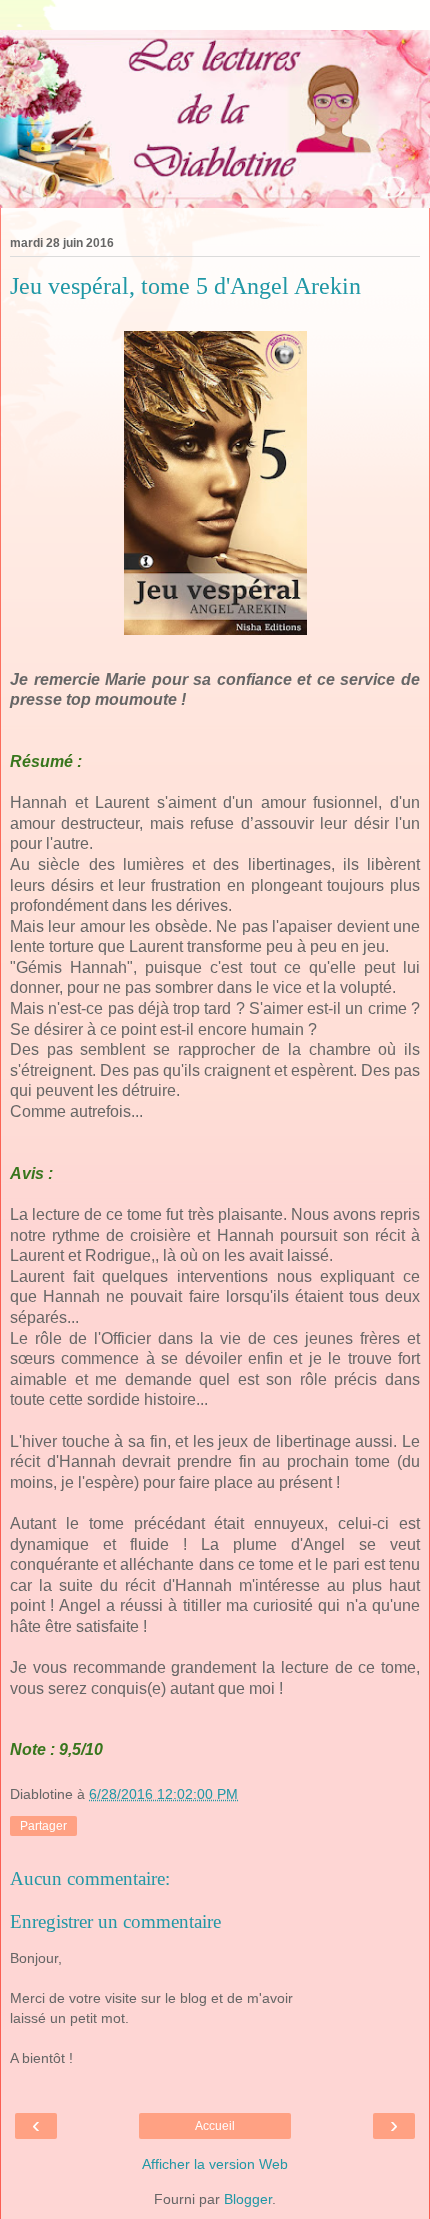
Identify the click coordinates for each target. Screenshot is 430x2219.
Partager (43, 1826)
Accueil (215, 2126)
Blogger (248, 2199)
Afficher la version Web (215, 2164)
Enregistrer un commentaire (115, 1921)
